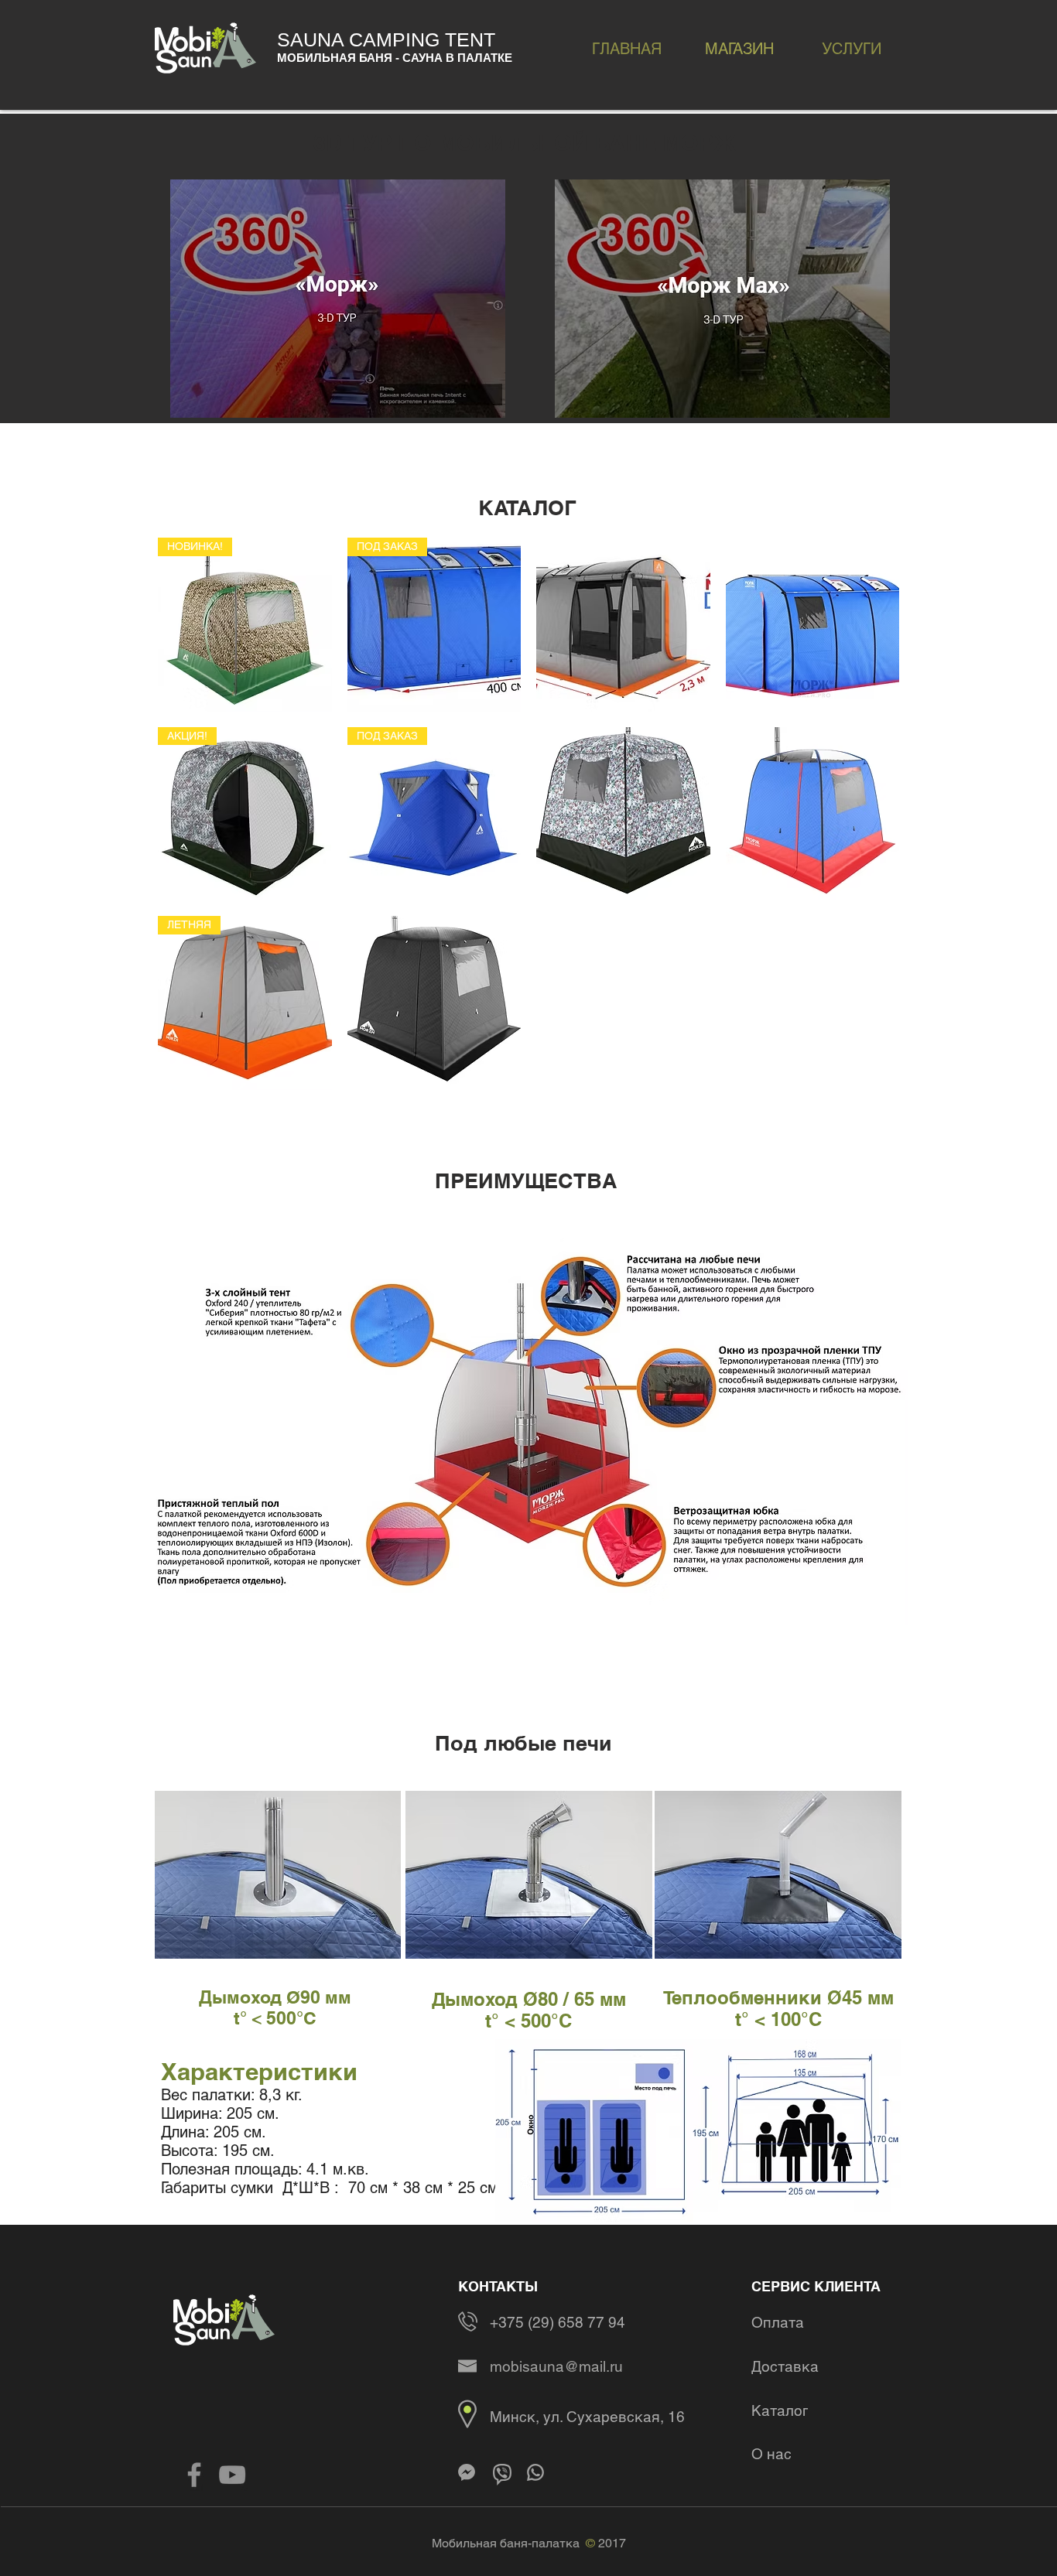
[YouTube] (232, 2475)
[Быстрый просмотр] (623, 625)
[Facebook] (194, 2475)
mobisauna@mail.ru (556, 2366)
